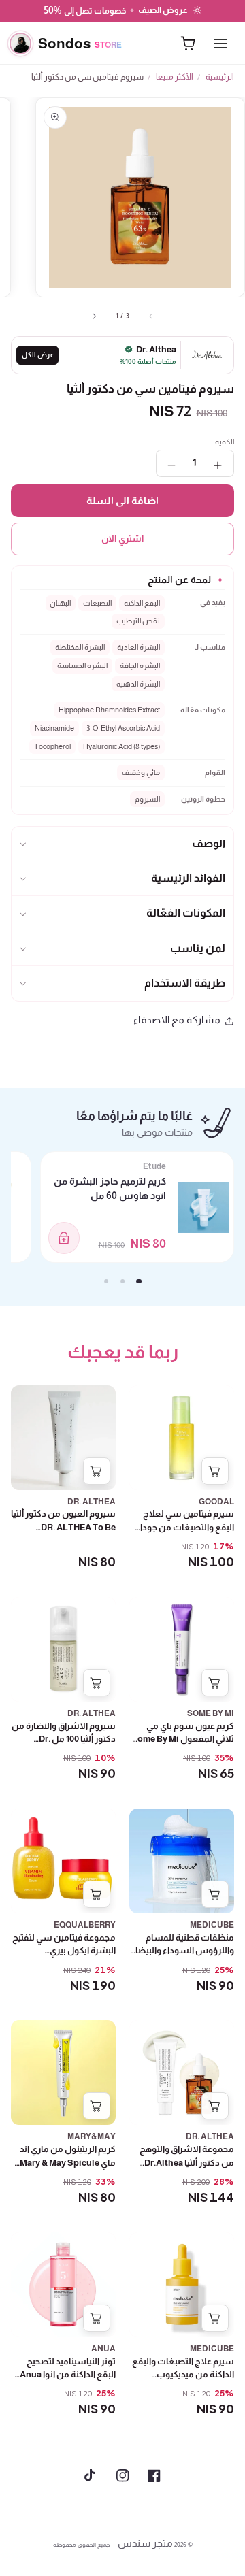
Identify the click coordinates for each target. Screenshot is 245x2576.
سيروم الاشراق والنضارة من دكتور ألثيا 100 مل (64, 1746)
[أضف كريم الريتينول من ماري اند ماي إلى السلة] (97, 2106)
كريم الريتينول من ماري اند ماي (68, 2163)
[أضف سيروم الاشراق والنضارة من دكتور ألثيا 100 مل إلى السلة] (97, 1683)
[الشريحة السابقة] (151, 316)
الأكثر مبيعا (175, 77)
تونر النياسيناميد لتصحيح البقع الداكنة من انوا (68, 2388)
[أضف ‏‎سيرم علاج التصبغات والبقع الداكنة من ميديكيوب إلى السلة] (215, 2318)
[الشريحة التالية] (94, 316)
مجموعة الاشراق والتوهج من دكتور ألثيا (187, 2176)
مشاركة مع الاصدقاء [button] (177, 1020)
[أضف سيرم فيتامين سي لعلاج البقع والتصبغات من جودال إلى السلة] (215, 1471)
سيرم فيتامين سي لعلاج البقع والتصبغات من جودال (182, 1540)
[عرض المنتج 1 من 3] (138, 1281)
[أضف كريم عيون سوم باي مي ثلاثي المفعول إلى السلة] (215, 1683)
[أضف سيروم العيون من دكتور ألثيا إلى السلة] (97, 1471)
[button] (122, 844)
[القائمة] (220, 44)
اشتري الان (122, 539)
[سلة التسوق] (188, 44)
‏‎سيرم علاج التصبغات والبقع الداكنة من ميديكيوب (183, 2388)
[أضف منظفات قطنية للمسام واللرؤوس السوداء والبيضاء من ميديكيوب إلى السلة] (215, 1894)
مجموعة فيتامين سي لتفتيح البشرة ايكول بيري (64, 1964)
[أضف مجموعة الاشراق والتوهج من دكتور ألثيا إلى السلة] (215, 2106)
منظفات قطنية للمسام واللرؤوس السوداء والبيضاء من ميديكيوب (182, 1958)
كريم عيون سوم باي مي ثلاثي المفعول (183, 1753)
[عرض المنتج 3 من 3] (107, 1281)
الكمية (225, 442)
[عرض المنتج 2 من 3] (123, 1281)
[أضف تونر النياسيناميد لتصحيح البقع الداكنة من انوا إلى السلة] (97, 2318)
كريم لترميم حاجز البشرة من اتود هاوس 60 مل (110, 1188)
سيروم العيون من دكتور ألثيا (63, 1527)
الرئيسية (220, 77)
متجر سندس (145, 2543)
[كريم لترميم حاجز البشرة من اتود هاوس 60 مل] (203, 1207)
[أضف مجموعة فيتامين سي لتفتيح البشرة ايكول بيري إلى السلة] (97, 1894)
